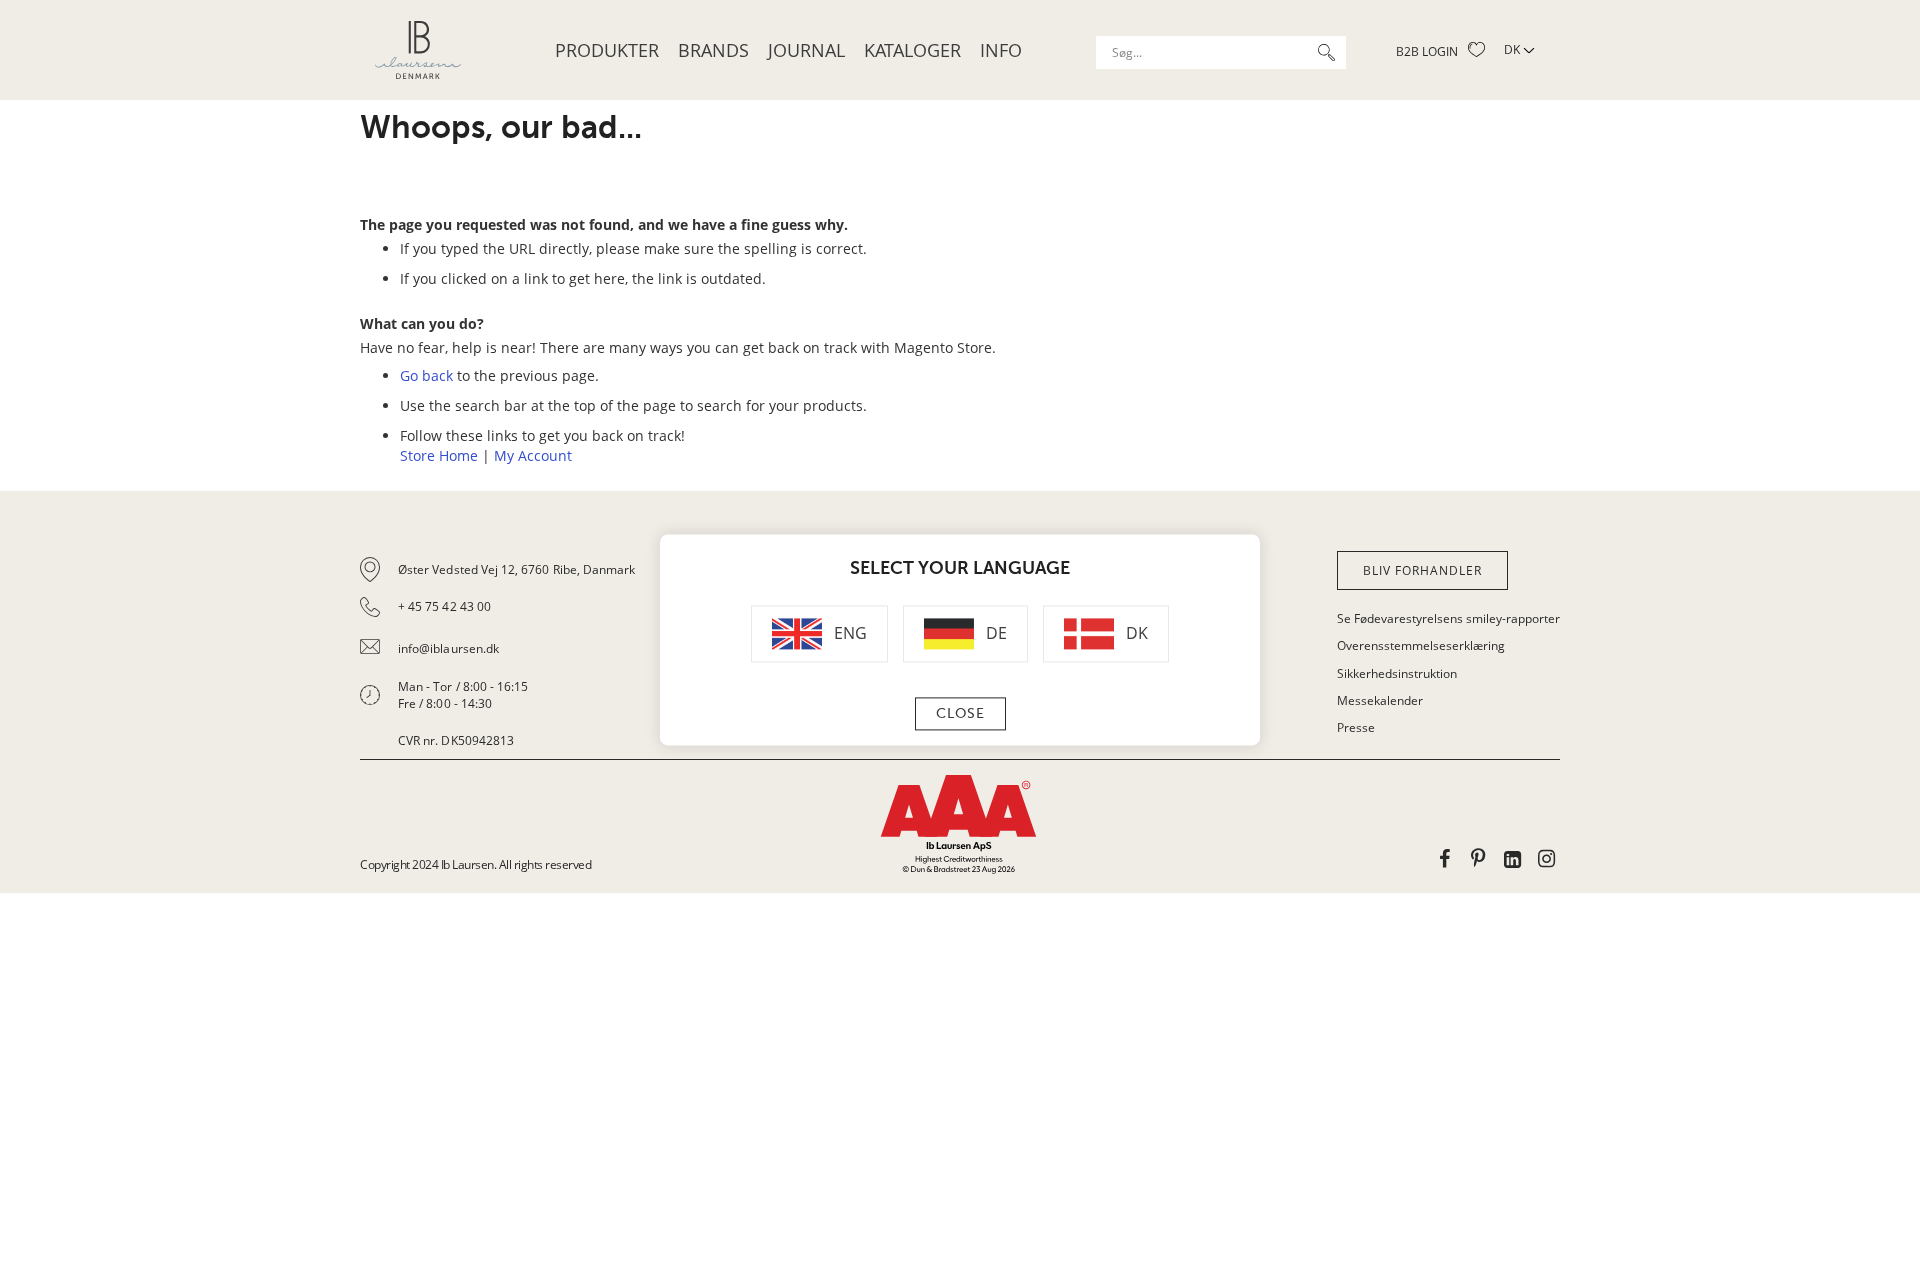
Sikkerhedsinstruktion (1397, 673)
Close (960, 714)
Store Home (439, 455)
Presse (1356, 727)
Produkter (607, 50)
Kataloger (912, 50)
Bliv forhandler (1422, 570)
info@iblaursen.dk (448, 648)
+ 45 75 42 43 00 (444, 606)
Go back (426, 375)
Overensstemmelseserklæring (1421, 645)
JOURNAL (806, 50)
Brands (713, 50)
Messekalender (1380, 700)
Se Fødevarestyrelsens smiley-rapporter (1448, 618)
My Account (533, 455)
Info (1001, 50)
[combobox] (1221, 52)
